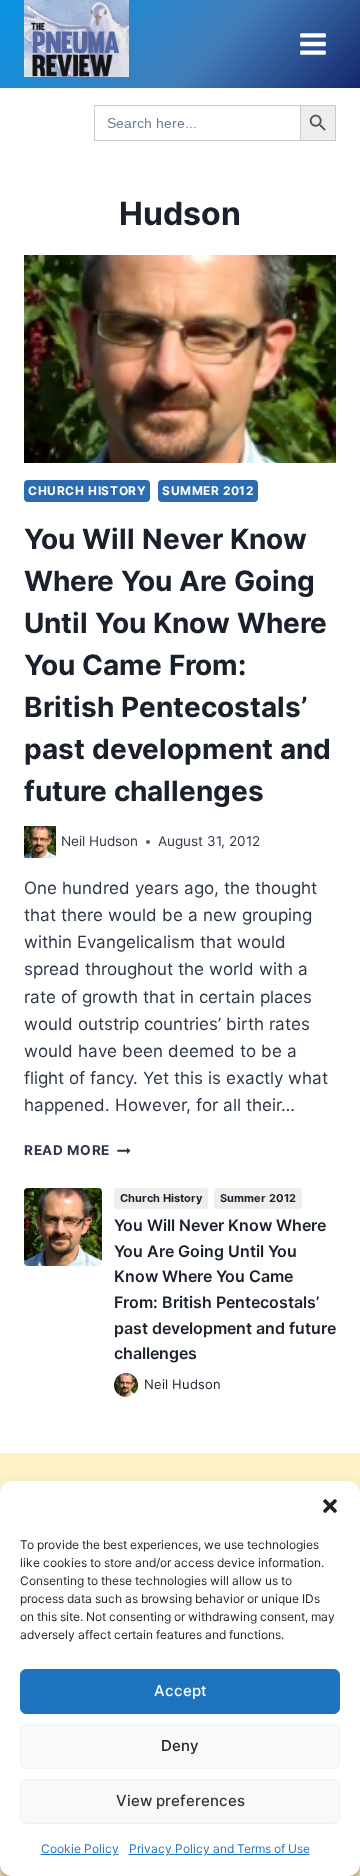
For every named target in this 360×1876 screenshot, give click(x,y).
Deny (180, 1745)
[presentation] (180, 359)
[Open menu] (312, 43)
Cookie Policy (80, 1848)
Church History (87, 490)
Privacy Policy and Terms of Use (219, 1848)
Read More (77, 1150)
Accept (180, 1690)
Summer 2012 (208, 490)
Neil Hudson (99, 841)
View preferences (180, 1800)
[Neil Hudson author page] (40, 842)
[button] (330, 1506)
